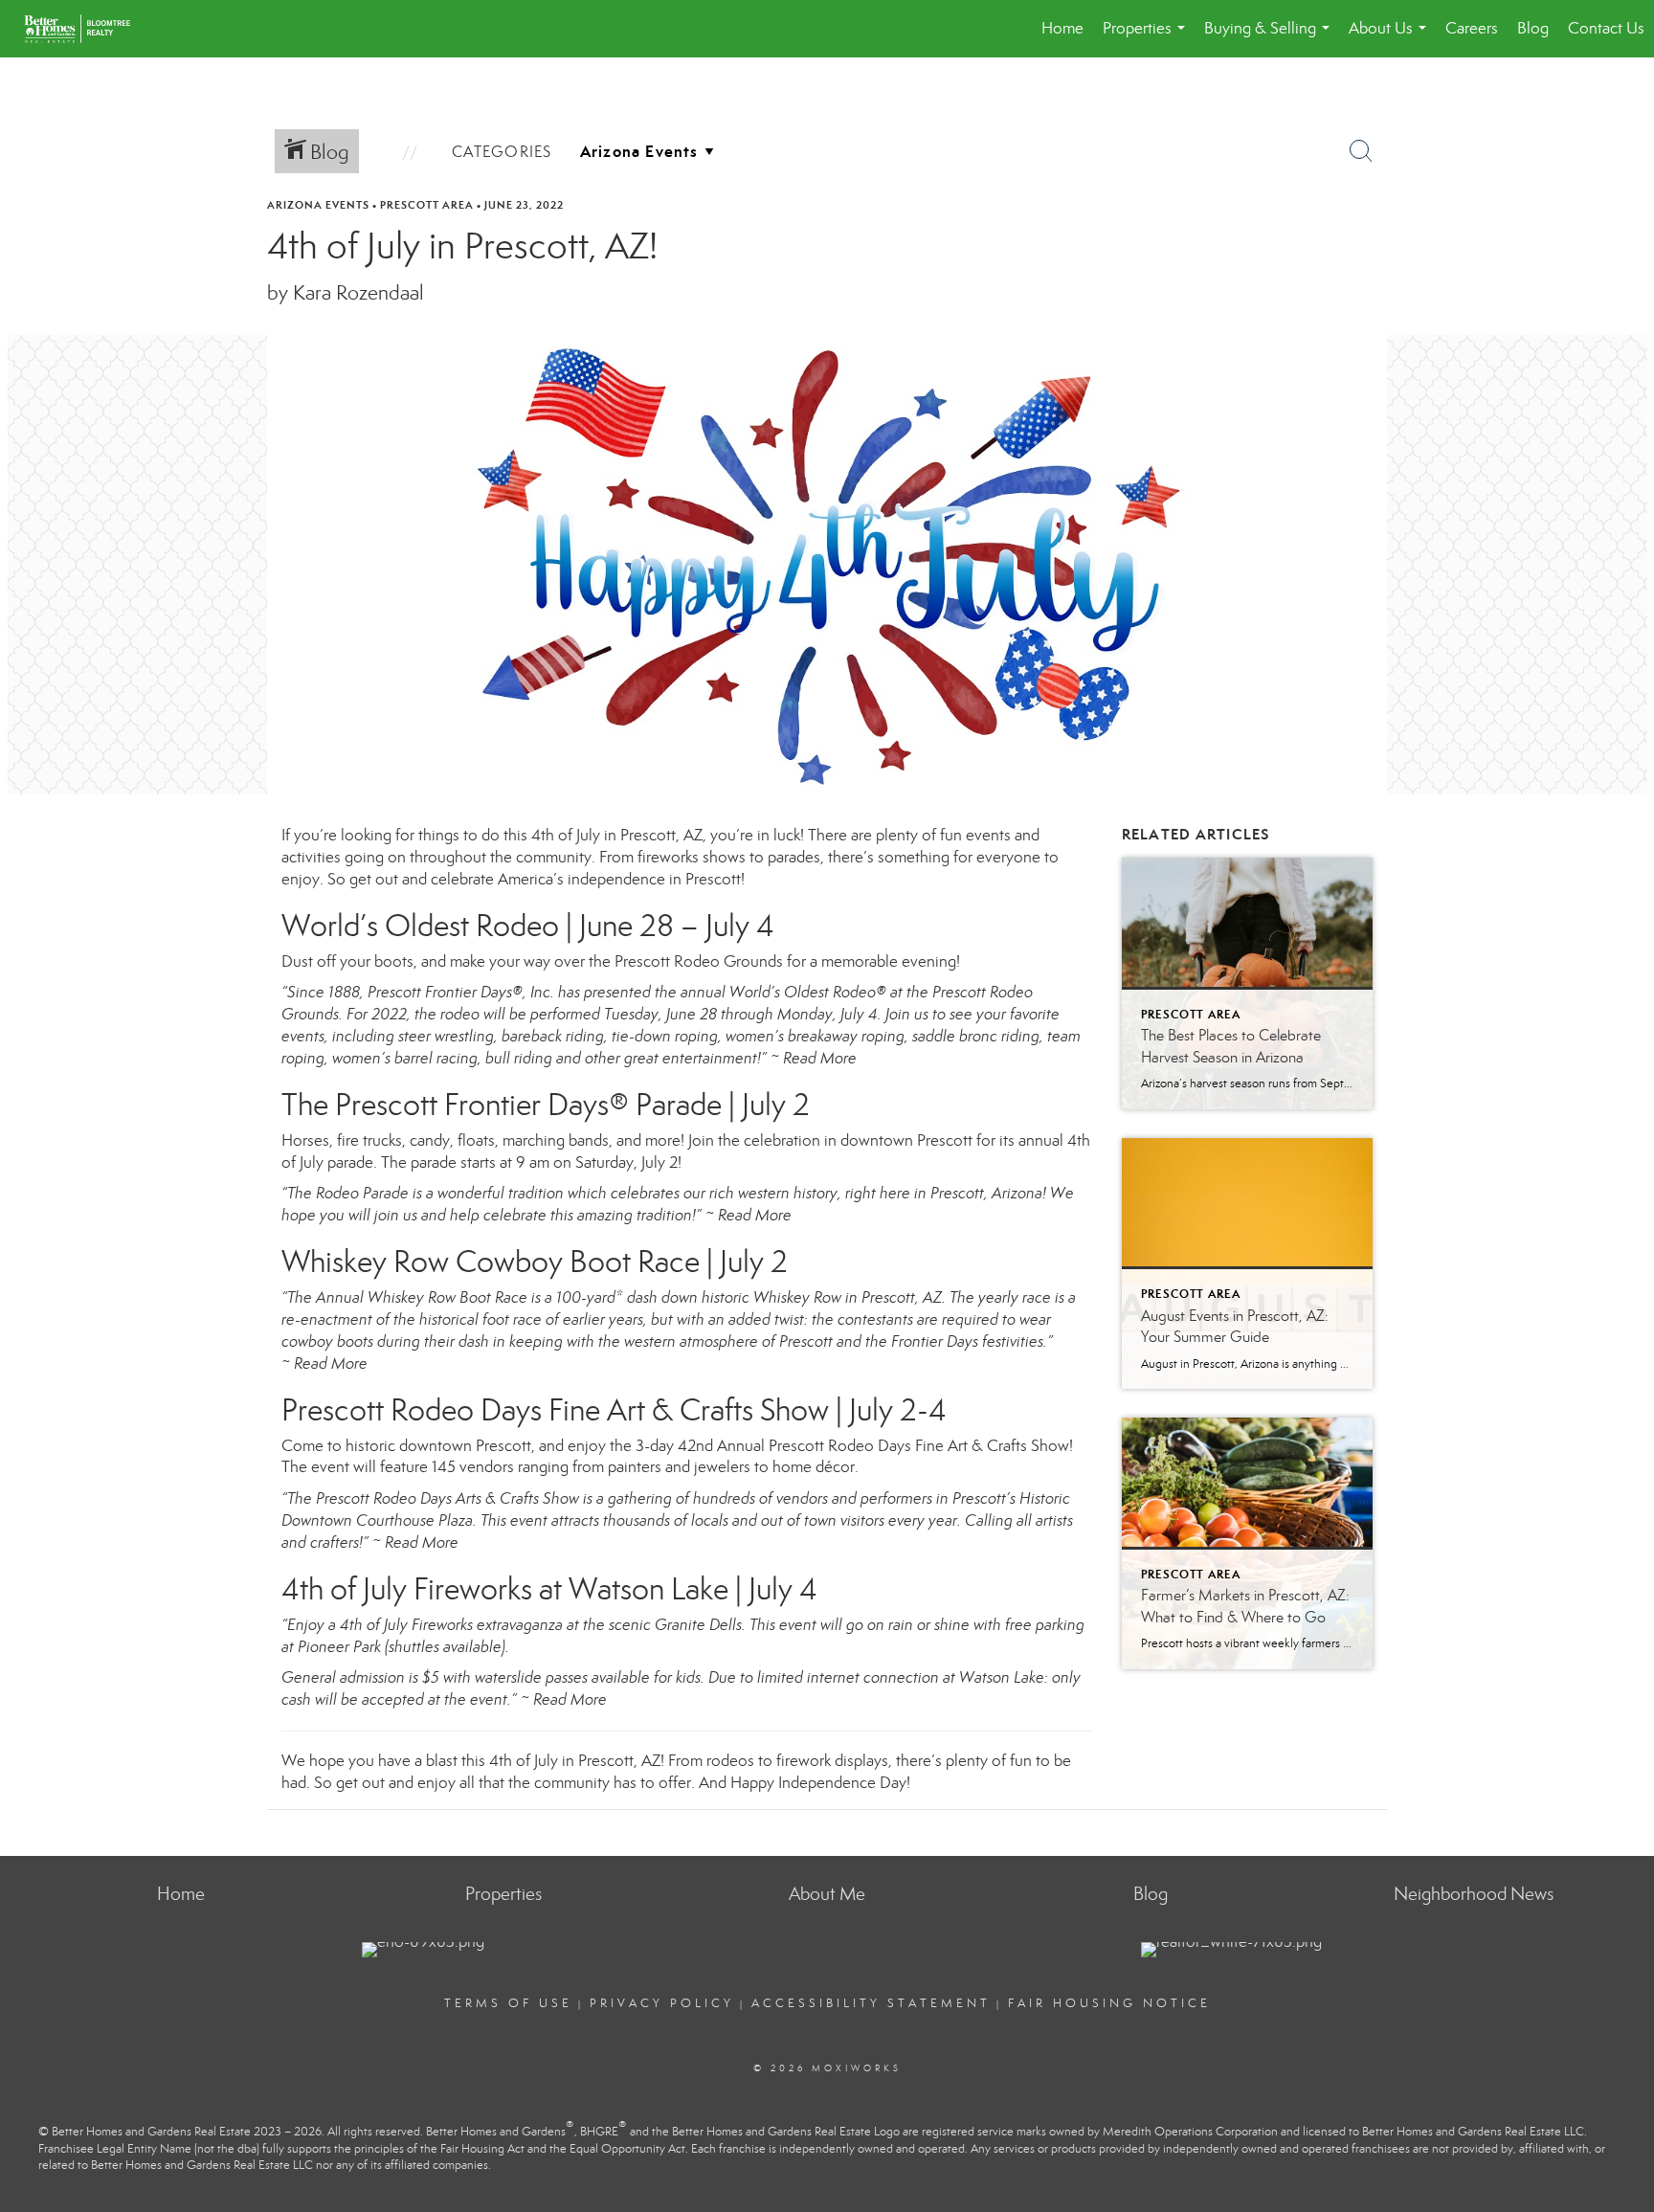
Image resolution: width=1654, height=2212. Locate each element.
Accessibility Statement (871, 2003)
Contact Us (1606, 28)
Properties (1148, 38)
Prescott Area (427, 205)
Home (1062, 28)
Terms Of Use (508, 2003)
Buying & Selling (1271, 38)
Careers (1472, 28)
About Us (1391, 38)
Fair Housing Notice (1109, 2003)
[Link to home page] (87, 29)
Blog (1533, 28)
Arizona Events (318, 205)
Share (1623, 241)
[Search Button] (1361, 151)
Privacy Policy (662, 2003)
